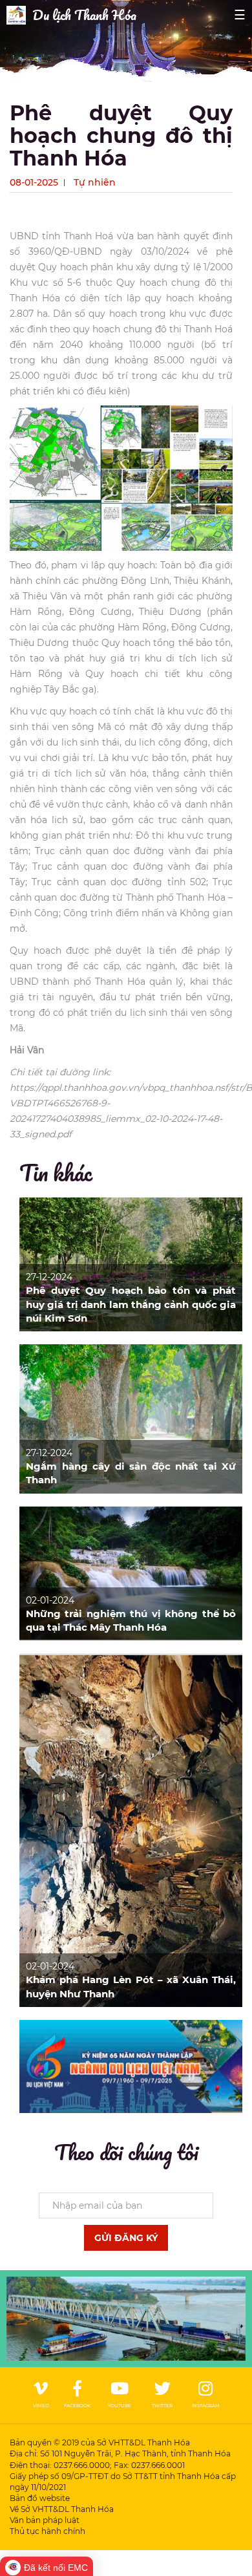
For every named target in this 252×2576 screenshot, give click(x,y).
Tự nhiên (95, 182)
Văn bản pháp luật (45, 2520)
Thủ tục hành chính (47, 2531)
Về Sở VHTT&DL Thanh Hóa (62, 2509)
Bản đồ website (40, 2498)
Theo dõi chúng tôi (126, 2152)
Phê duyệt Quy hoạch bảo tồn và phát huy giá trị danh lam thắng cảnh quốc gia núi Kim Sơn (131, 1304)
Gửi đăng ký (126, 2238)
